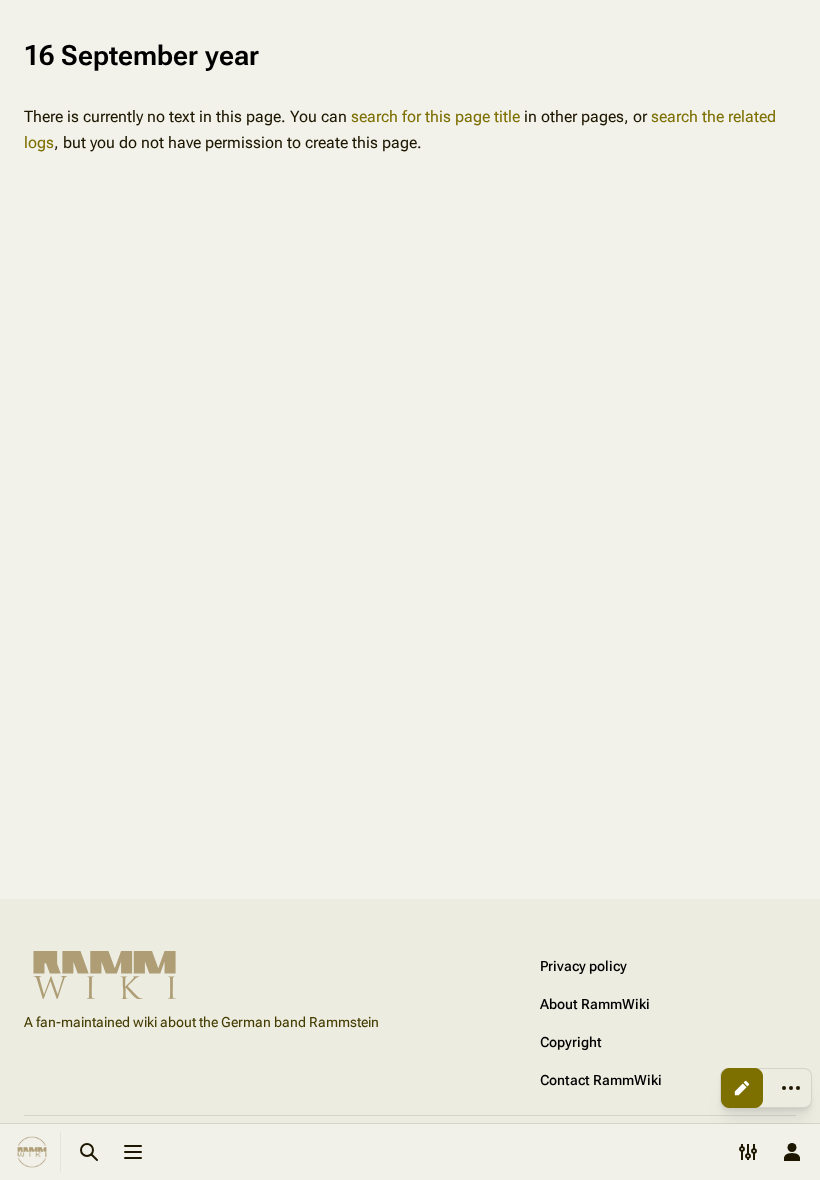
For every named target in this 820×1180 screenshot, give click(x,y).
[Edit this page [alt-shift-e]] (742, 1088)
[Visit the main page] (32, 1152)
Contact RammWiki (601, 1080)
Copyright (571, 1042)
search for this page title (435, 116)
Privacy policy (583, 966)
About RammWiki (595, 1004)
